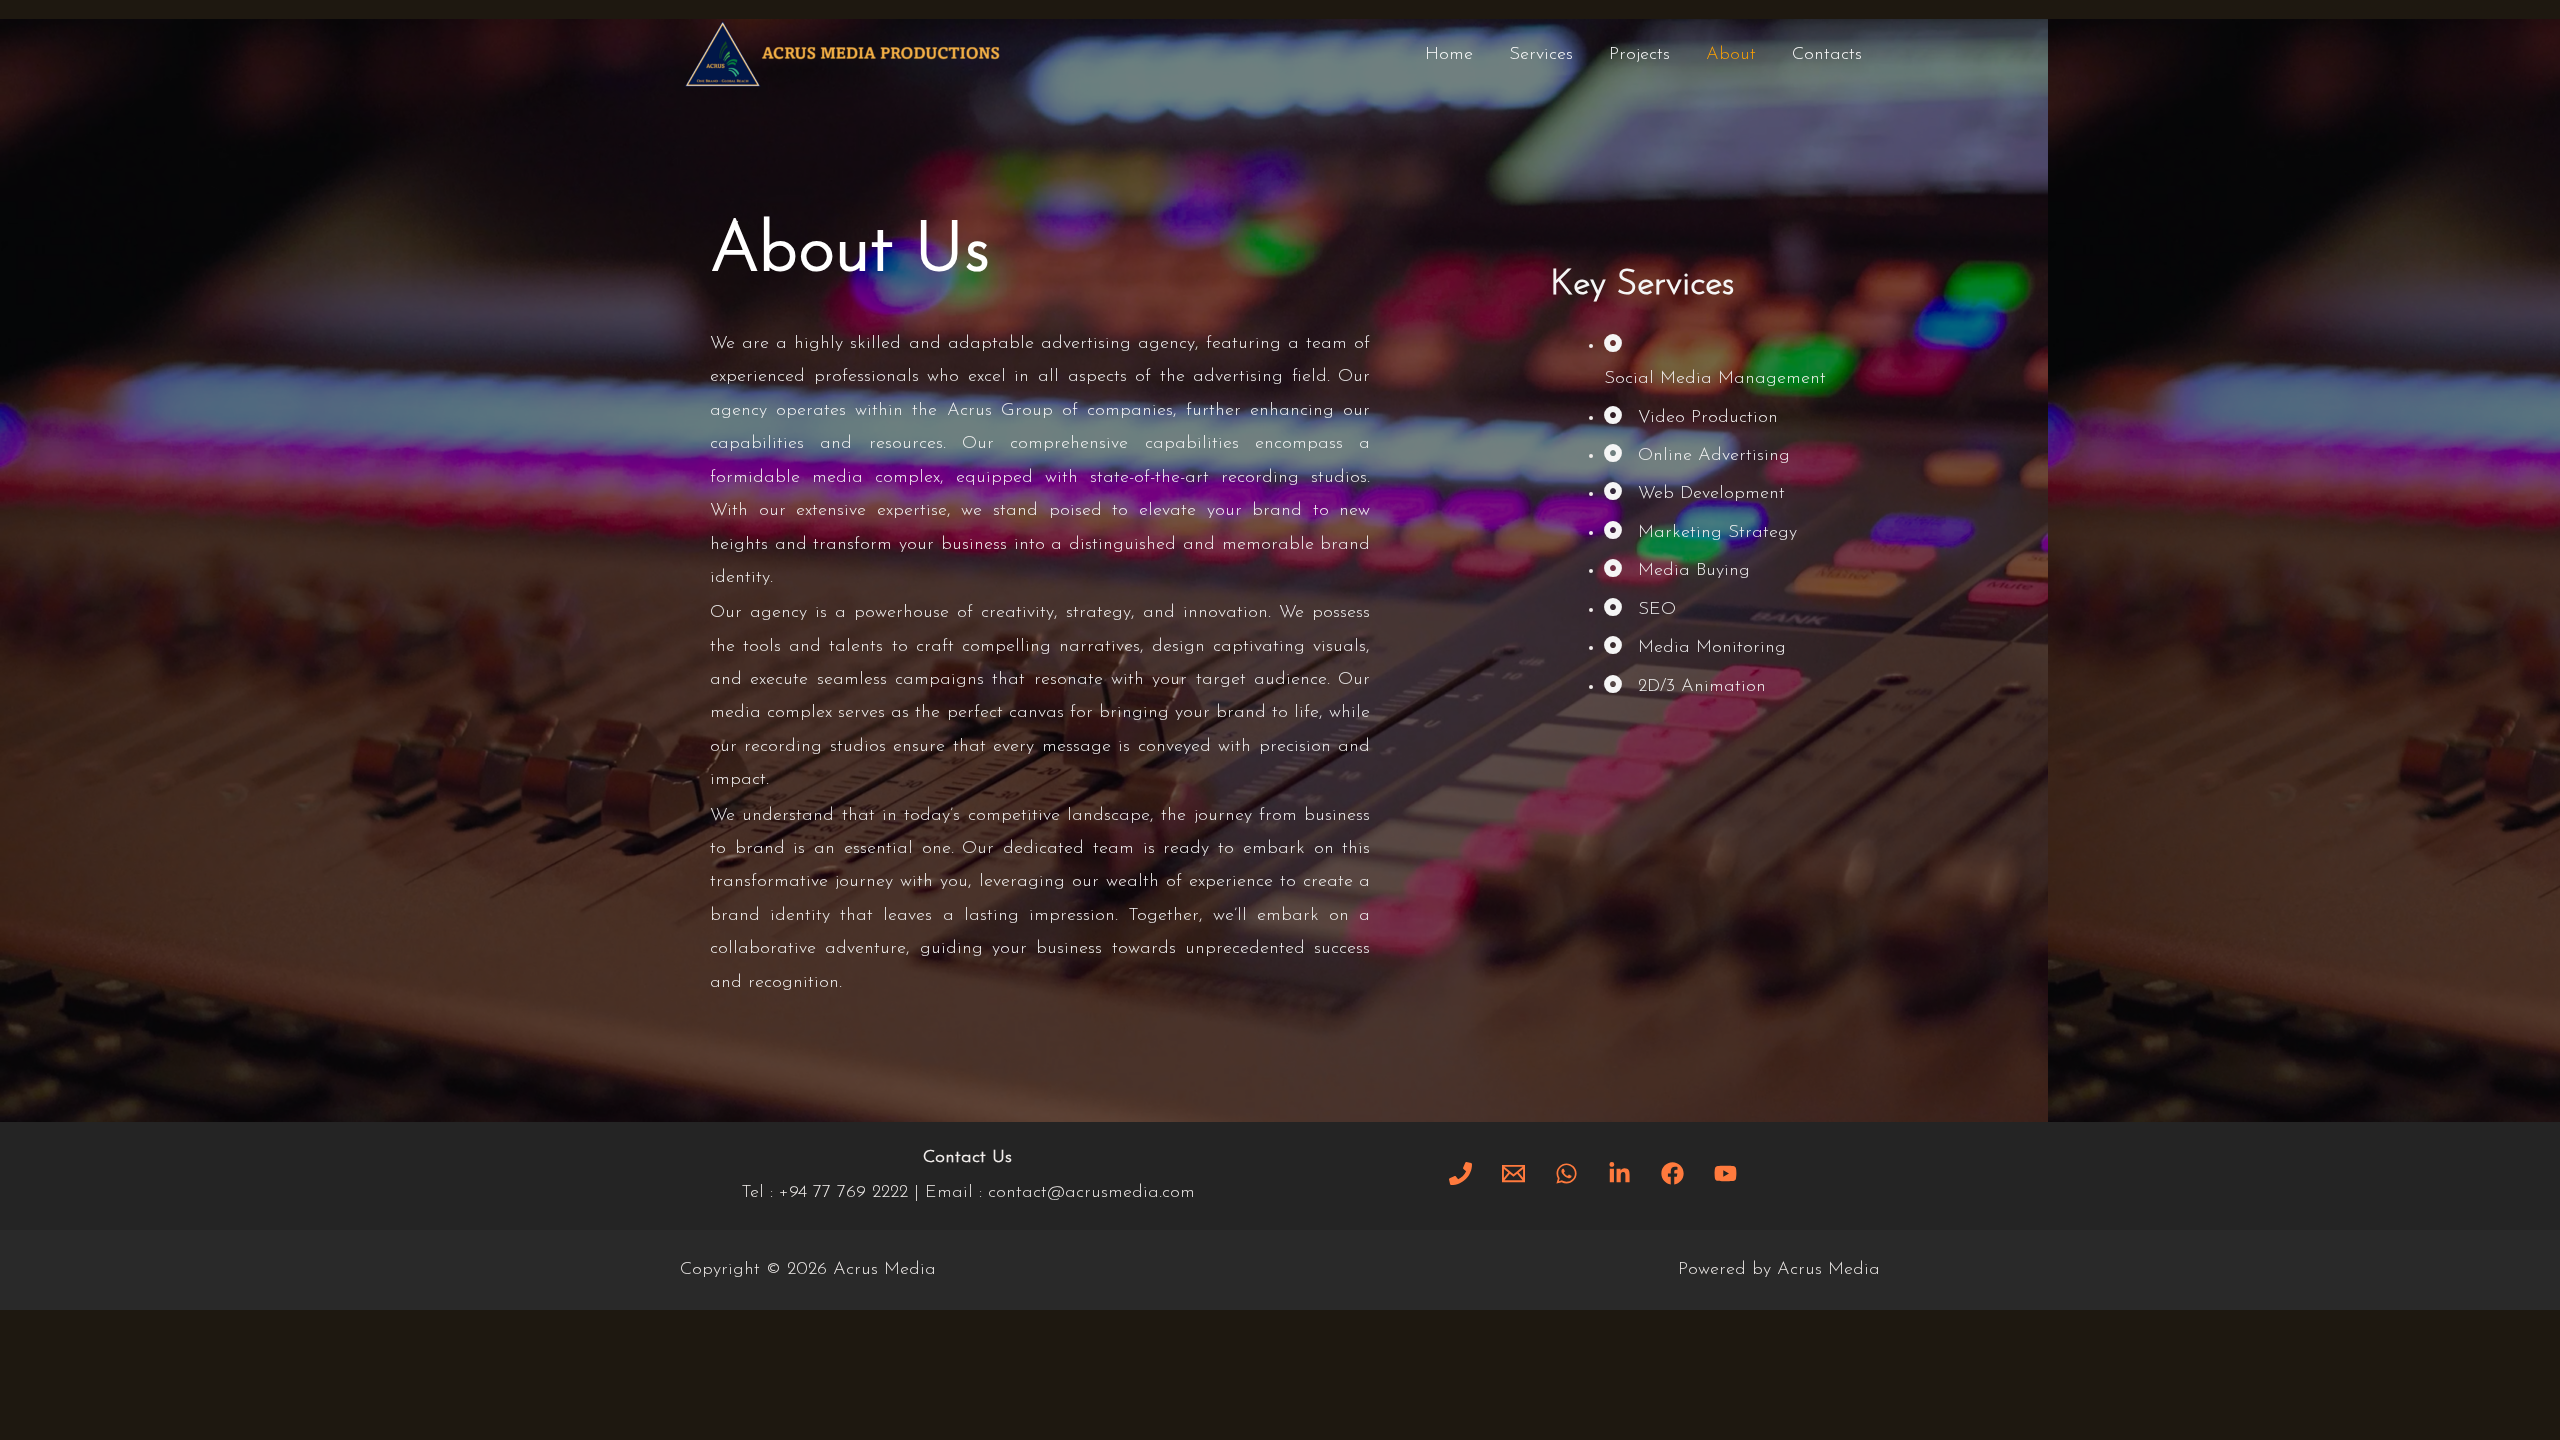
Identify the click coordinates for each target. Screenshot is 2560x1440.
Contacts (1827, 55)
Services (1541, 55)
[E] (1513, 1173)
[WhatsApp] (1566, 1173)
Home (1449, 55)
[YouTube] (1725, 1173)
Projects (1639, 55)
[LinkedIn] (1619, 1173)
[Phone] (1460, 1173)
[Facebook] (1672, 1173)
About (1731, 55)
